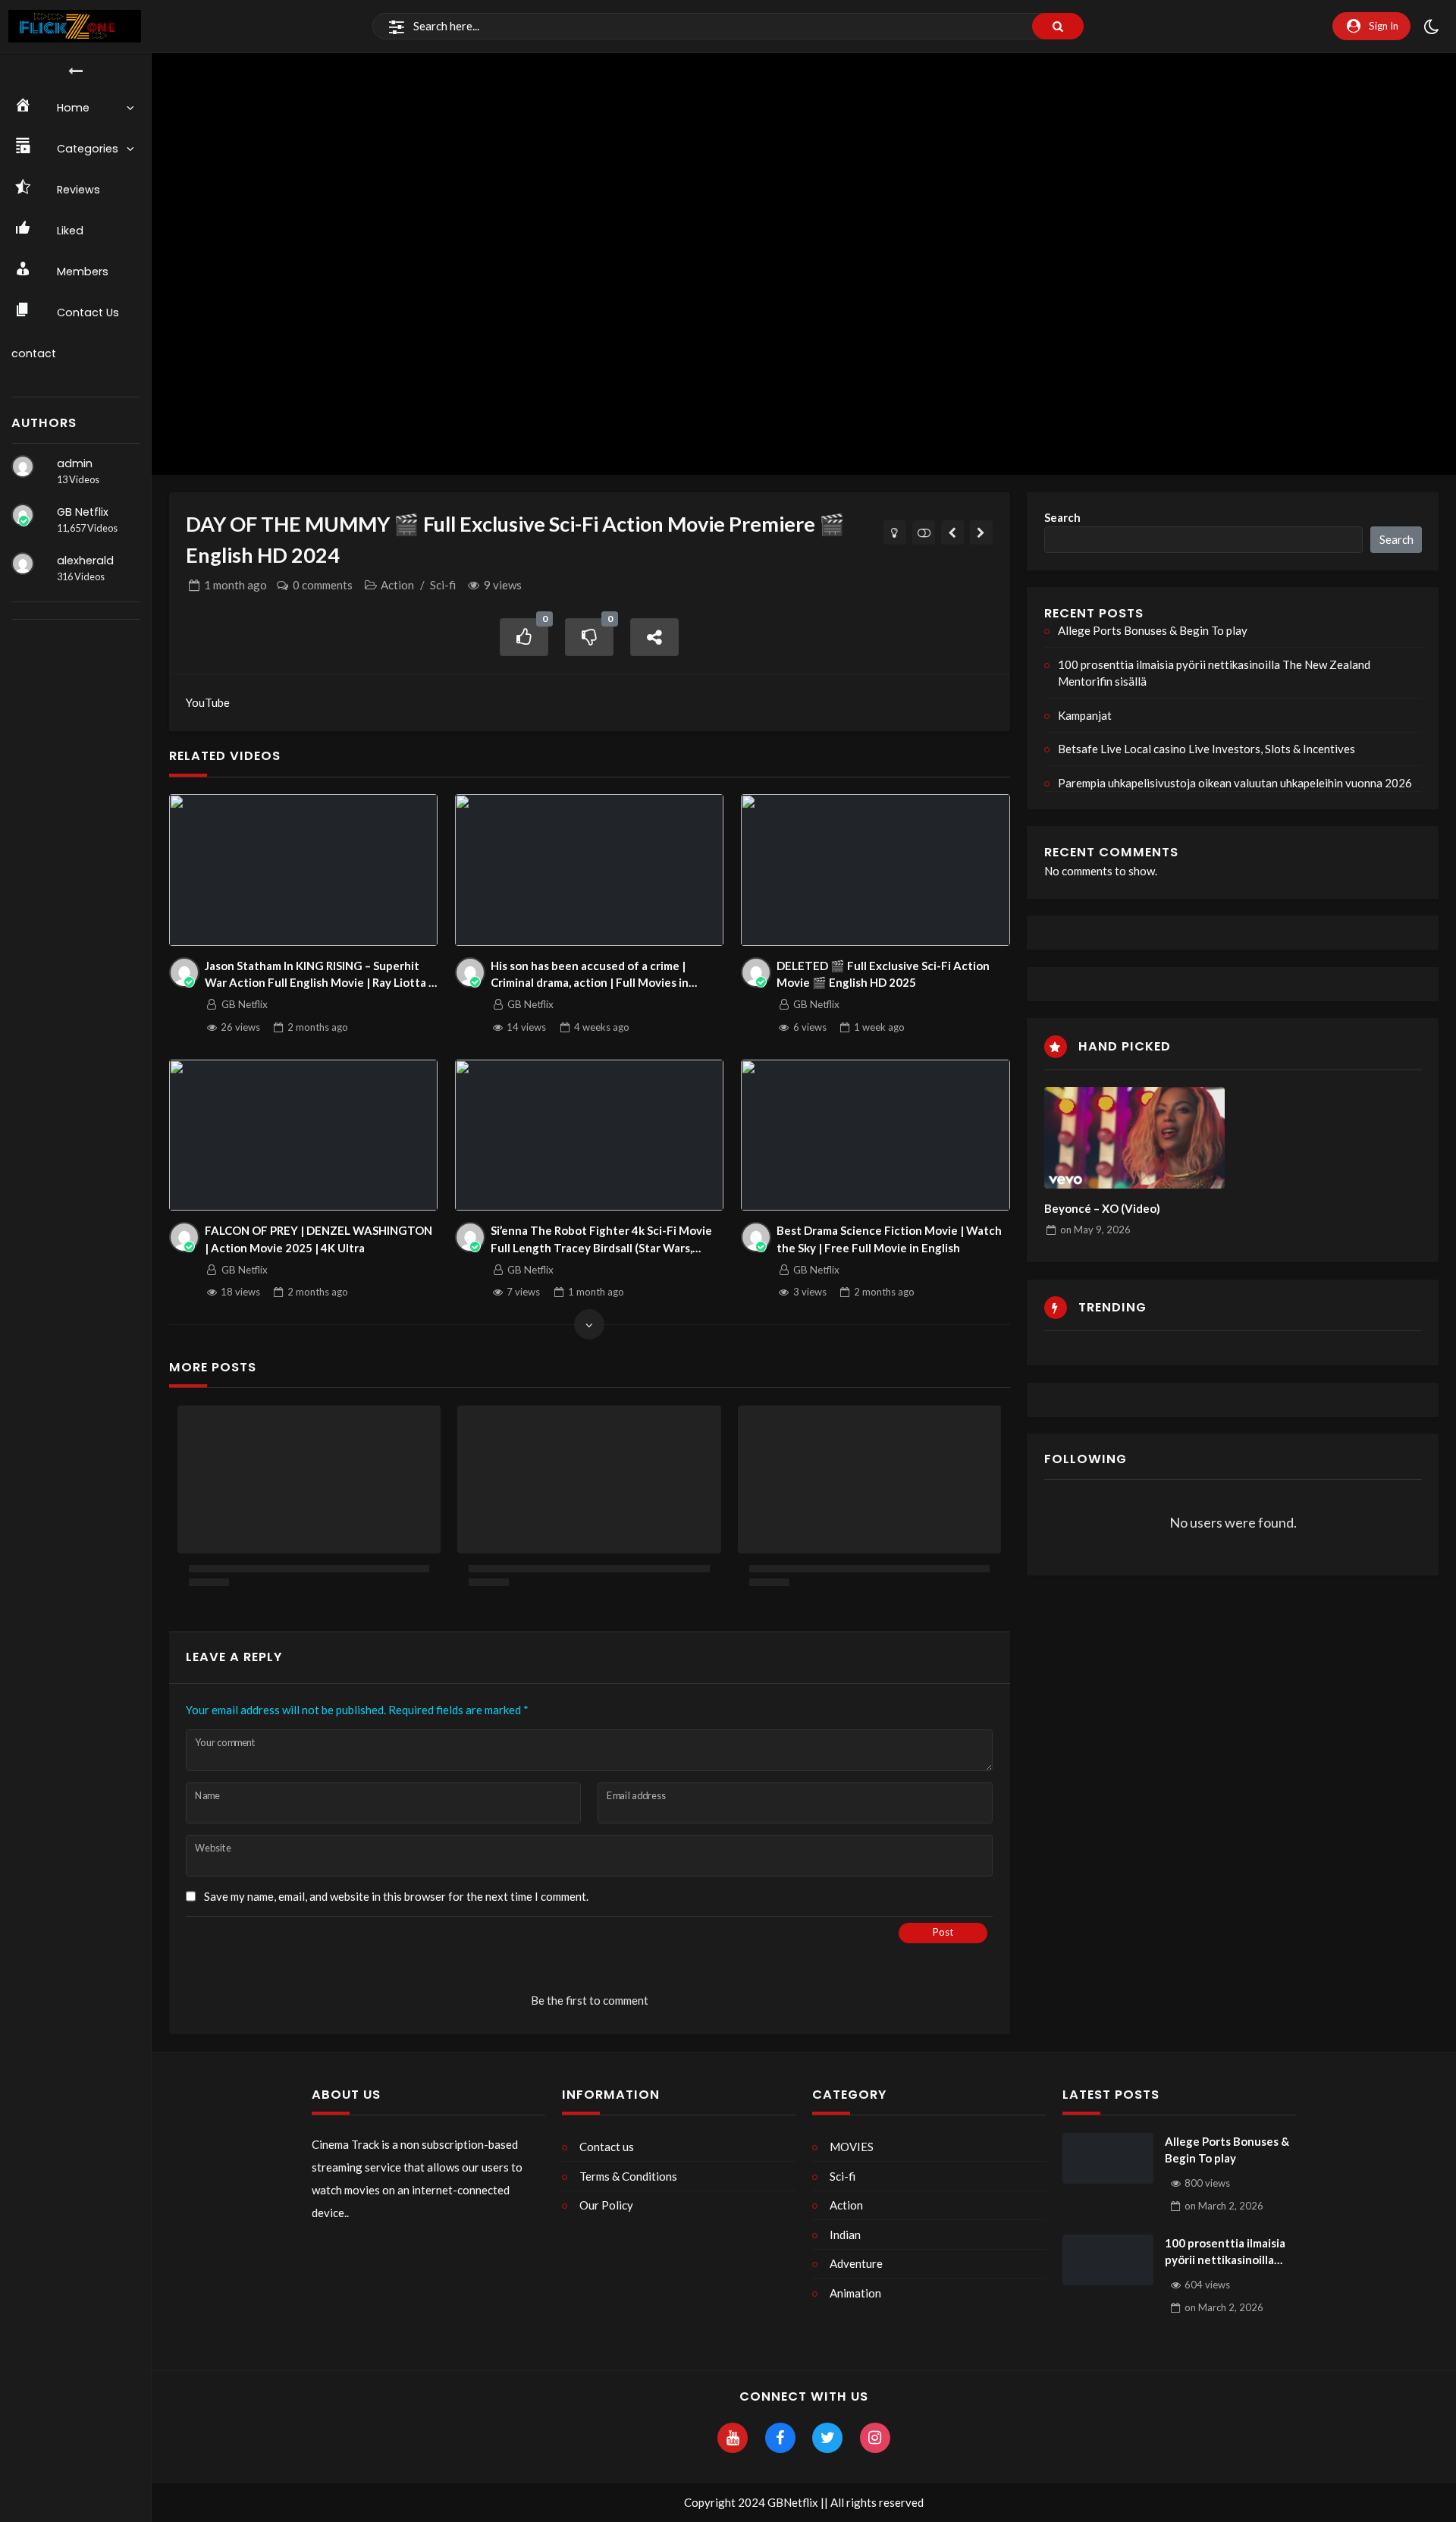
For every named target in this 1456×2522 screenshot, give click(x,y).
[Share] (654, 638)
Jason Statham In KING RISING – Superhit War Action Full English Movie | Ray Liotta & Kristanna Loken (321, 975)
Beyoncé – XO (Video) (1102, 1208)
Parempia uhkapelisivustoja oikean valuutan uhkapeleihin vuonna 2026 (1235, 783)
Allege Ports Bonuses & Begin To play (1153, 630)
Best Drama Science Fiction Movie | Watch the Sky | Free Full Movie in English (889, 1239)
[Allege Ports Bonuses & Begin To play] (1108, 2159)
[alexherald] (23, 564)
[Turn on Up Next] (924, 532)
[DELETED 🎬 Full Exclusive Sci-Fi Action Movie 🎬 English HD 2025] (875, 870)
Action (397, 585)
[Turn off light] (895, 532)
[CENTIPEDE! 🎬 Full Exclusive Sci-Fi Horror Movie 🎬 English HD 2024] (953, 532)
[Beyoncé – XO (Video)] (1134, 1138)
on (1095, 1230)
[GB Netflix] (23, 515)
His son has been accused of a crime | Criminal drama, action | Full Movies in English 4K (590, 975)
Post (943, 1932)
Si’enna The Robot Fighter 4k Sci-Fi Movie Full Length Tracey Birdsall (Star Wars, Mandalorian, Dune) (601, 1240)
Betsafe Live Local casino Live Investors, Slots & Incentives (1207, 749)
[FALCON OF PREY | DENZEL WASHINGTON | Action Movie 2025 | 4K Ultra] (304, 1135)
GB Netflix (83, 512)
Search (1062, 517)
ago (235, 585)
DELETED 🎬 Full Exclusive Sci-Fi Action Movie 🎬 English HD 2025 (883, 974)
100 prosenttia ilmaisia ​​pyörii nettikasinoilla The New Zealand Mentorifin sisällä (1214, 673)
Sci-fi (443, 585)
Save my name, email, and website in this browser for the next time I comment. (396, 1896)
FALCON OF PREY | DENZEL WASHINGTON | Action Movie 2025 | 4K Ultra (318, 1239)
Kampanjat (1085, 715)
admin (75, 463)
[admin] (23, 466)
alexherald (85, 561)
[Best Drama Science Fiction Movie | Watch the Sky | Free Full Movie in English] (875, 1135)
